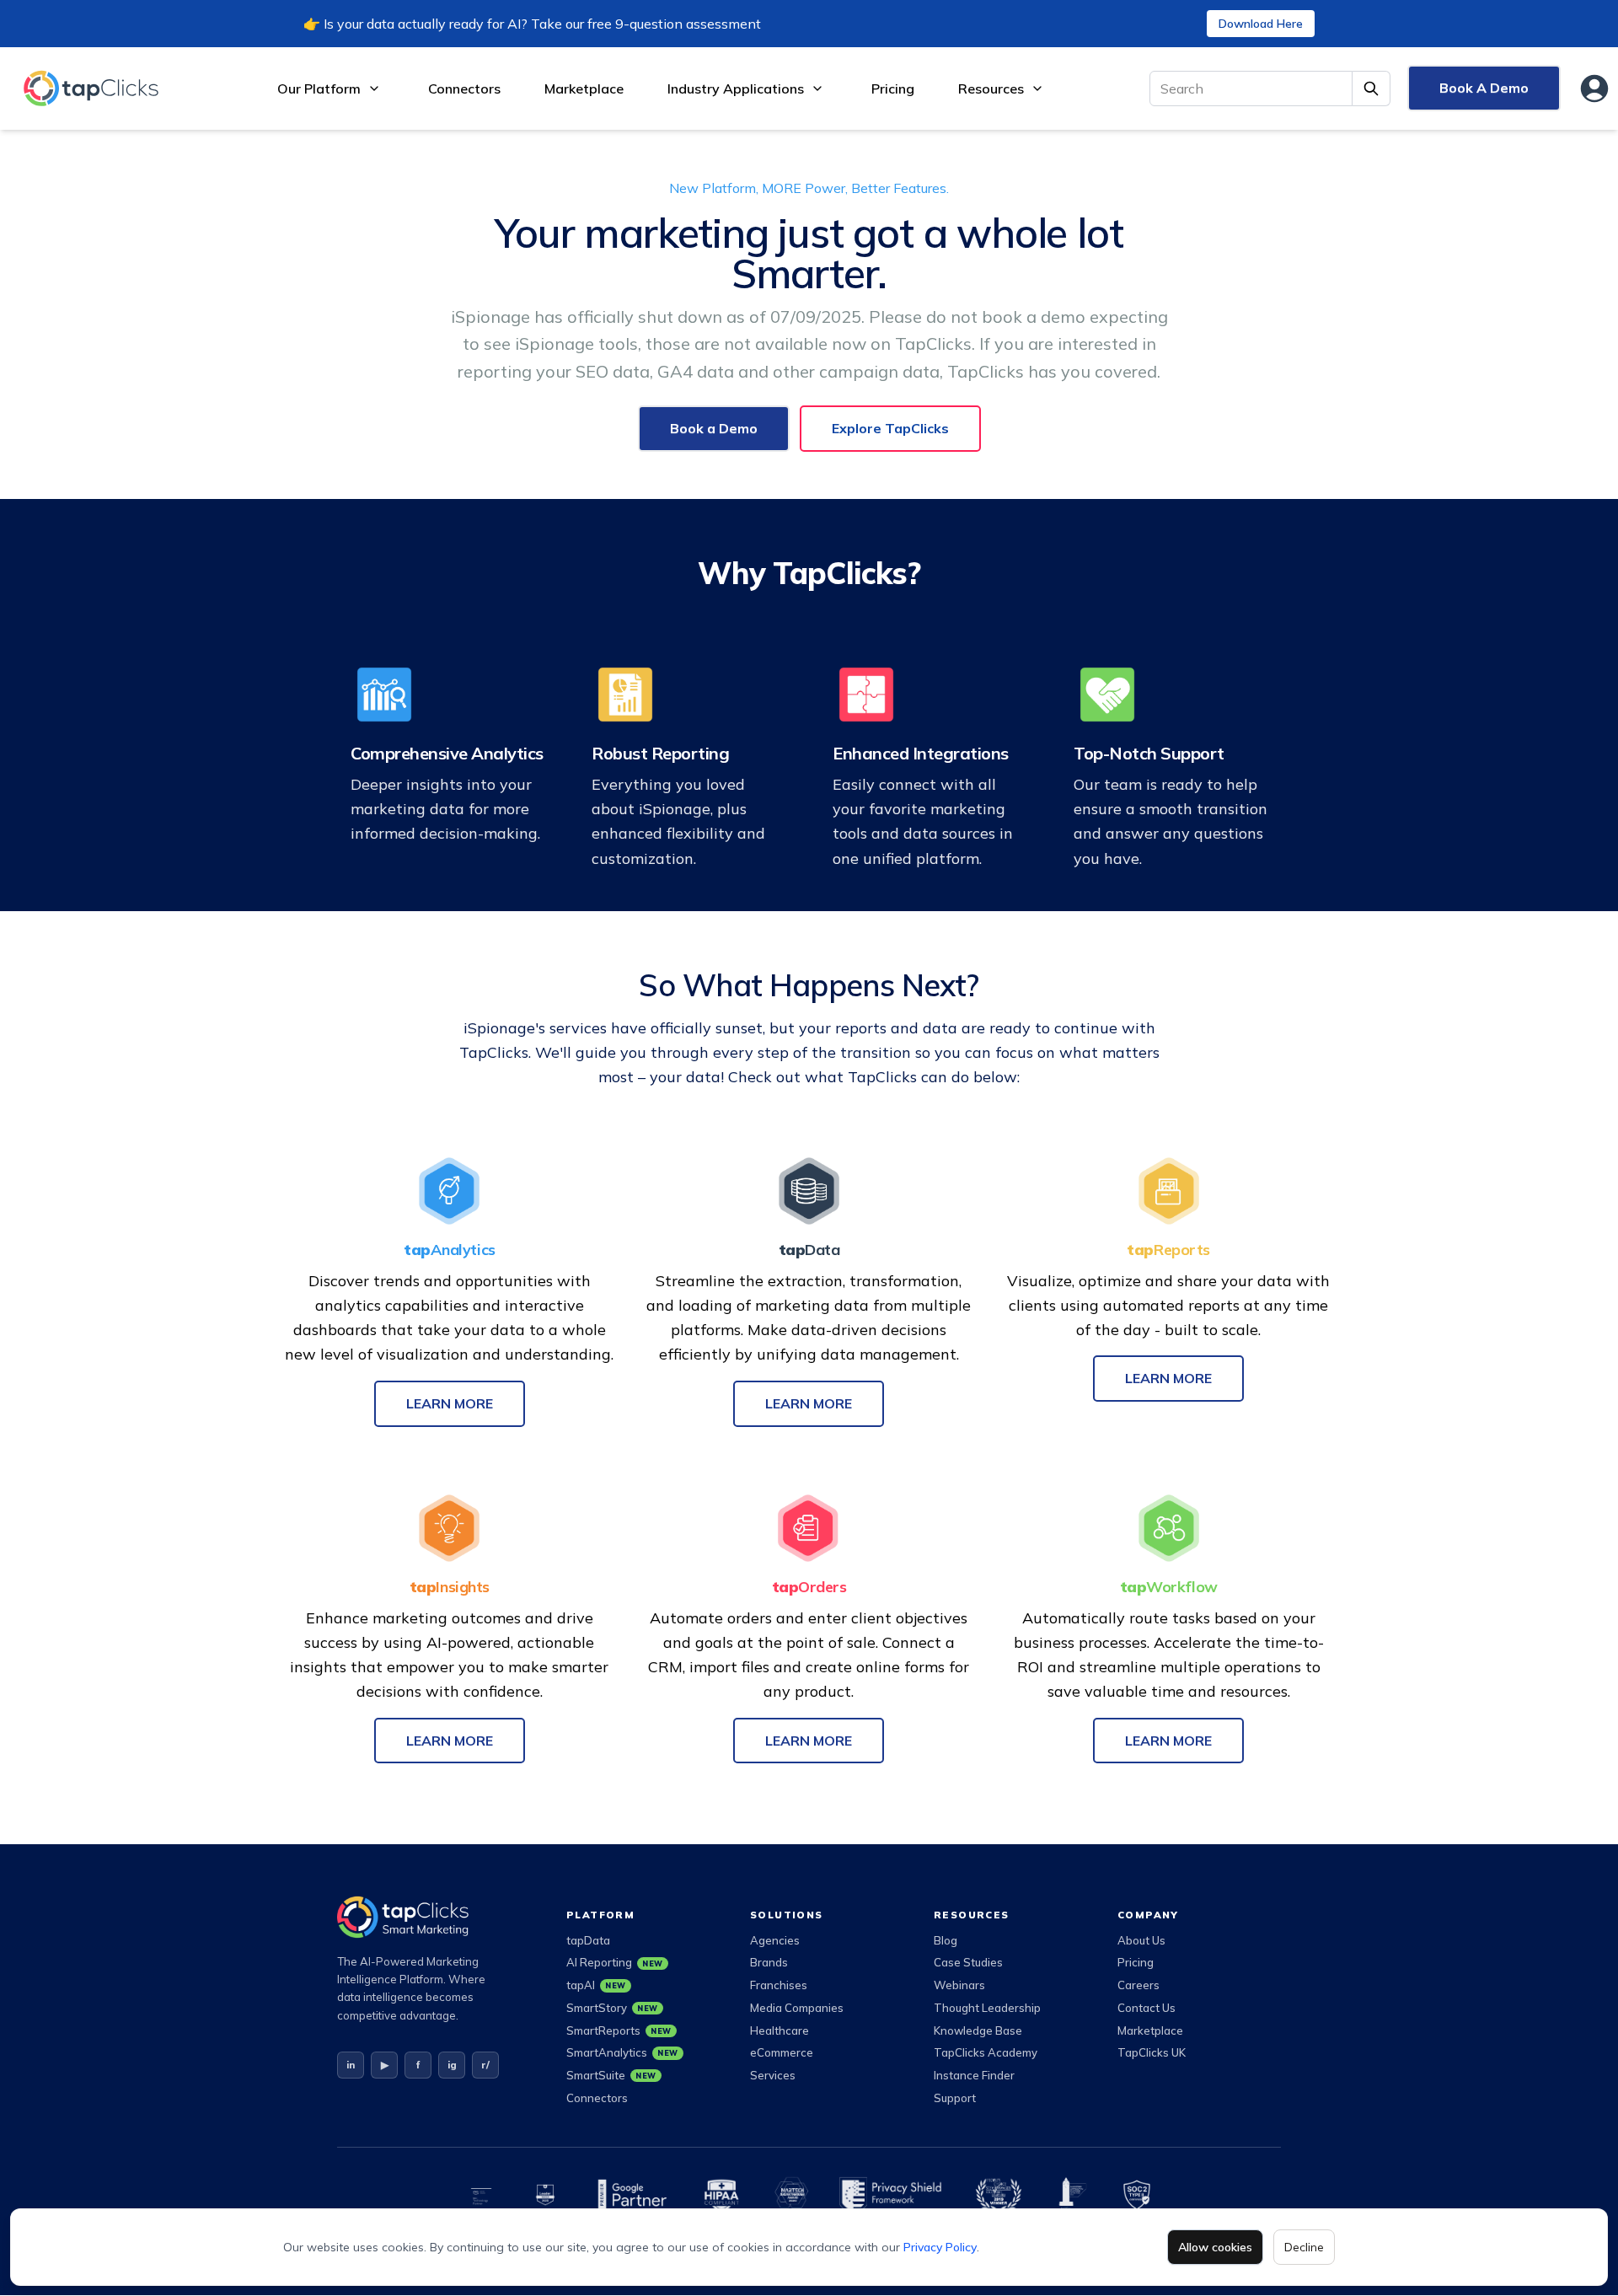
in (351, 2065)
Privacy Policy (940, 2247)
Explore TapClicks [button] (890, 428)
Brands (769, 1962)
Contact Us (1147, 2008)
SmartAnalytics (622, 2052)
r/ (485, 2065)
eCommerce (782, 2052)
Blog (946, 1940)
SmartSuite (611, 2075)
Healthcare (780, 2030)
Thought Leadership (987, 2008)
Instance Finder (974, 2075)
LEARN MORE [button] (450, 1403)
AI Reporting (615, 1962)
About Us (1141, 1940)
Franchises (779, 1985)
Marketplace (584, 89)
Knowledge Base (978, 2030)
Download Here (1261, 24)
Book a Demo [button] (714, 428)
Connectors (464, 89)
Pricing (893, 89)
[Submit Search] (1372, 89)
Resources (991, 89)
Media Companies (797, 2008)
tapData (588, 1940)
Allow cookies (1215, 2247)
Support (955, 2098)
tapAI (596, 1985)
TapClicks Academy (986, 2052)
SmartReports (619, 2030)
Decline (1304, 2247)
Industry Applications (736, 89)
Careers (1138, 1985)
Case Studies (968, 1962)
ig (452, 2065)
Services (773, 2075)
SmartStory (612, 2008)
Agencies (775, 1940)
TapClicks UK (1152, 2052)
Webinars (959, 1985)
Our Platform (319, 89)
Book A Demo (1484, 88)
